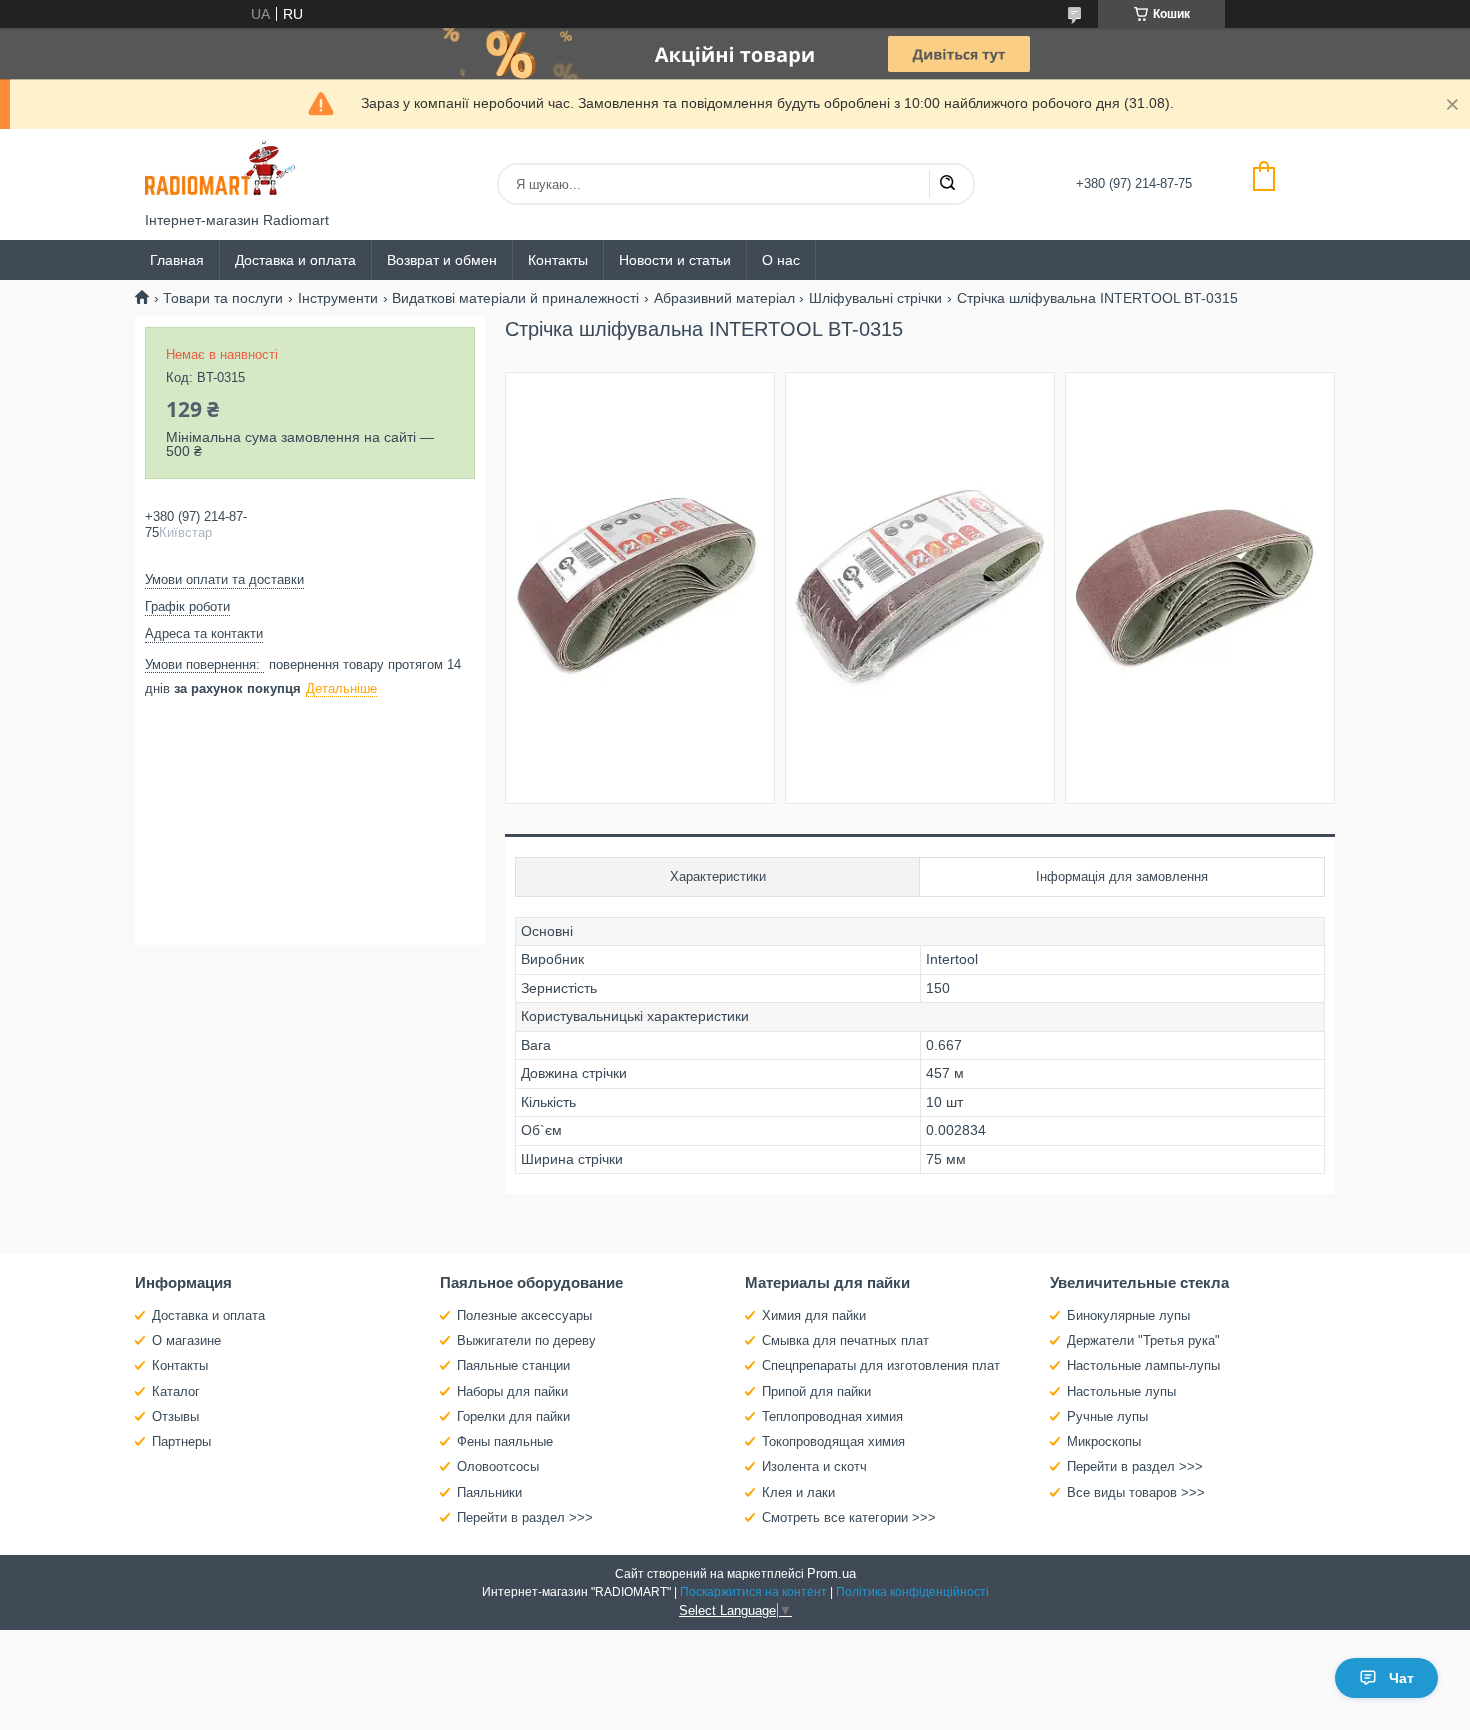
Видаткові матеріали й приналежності (515, 298)
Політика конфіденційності (912, 1592)
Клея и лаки (798, 1492)
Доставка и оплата (295, 260)
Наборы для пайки (512, 1391)
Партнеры (181, 1441)
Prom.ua (831, 1573)
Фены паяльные (505, 1441)
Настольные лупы (1121, 1391)
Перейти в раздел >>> (525, 1517)
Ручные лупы (1107, 1416)
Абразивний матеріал (724, 298)
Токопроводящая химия (833, 1441)
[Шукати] (947, 184)
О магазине (186, 1340)
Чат (1401, 1678)
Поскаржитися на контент (753, 1592)
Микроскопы (1104, 1441)
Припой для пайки (816, 1391)
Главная (177, 260)
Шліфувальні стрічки (875, 298)
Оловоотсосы (498, 1466)
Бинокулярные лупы (1128, 1315)
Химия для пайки (814, 1315)
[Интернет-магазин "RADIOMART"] (220, 170)
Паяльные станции (513, 1365)
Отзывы (175, 1416)
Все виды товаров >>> (1136, 1492)
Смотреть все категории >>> (849, 1517)
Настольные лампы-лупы (1143, 1365)
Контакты (558, 260)
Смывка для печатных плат (845, 1340)
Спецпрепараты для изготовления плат (881, 1365)
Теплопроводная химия (832, 1416)
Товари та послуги (223, 298)
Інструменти (338, 298)
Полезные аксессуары (524, 1315)
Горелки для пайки (513, 1416)
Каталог (176, 1391)
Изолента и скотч (814, 1466)
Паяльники (489, 1492)
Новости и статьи (675, 260)
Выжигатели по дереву (526, 1340)
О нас (781, 260)
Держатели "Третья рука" (1143, 1340)
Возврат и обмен (442, 260)
